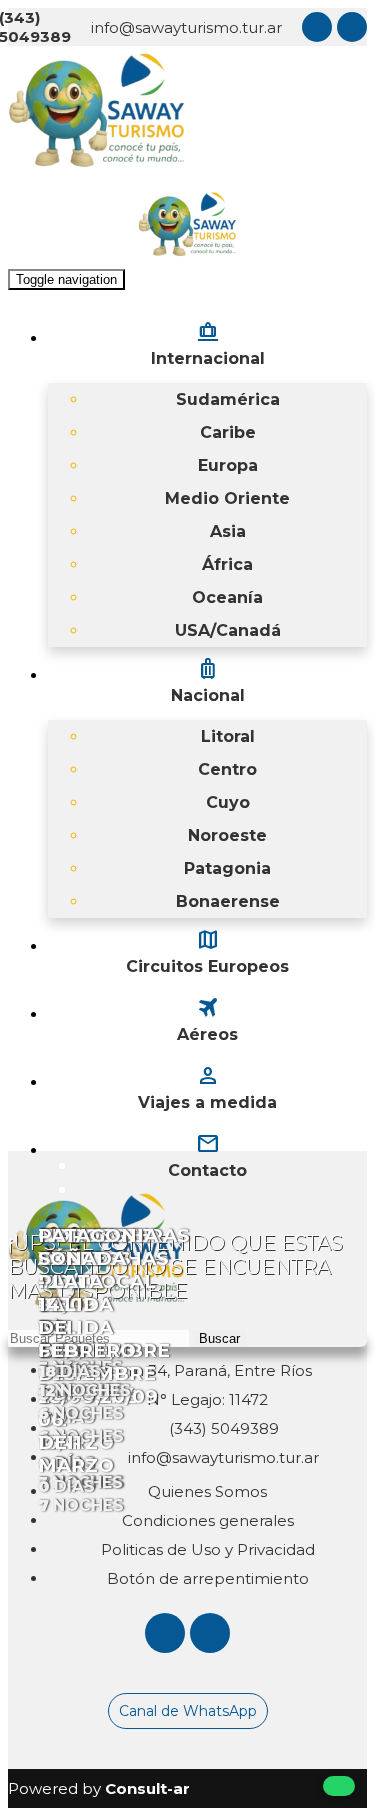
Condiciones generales (208, 1520)
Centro (227, 769)
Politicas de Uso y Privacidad (208, 1549)
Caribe (228, 432)
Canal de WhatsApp (188, 1711)
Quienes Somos (207, 1491)
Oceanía (227, 597)
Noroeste (227, 835)
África (227, 564)
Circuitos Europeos (207, 951)
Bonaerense (228, 901)
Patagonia (227, 868)
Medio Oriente (227, 498)
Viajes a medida (207, 1087)
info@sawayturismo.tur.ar (186, 27)
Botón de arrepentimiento (208, 1578)
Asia (228, 531)
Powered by (99, 1788)
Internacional (208, 343)
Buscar (219, 1338)
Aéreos (207, 1019)
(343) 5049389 (222, 1428)
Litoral (228, 736)
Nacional (208, 680)
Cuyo (228, 802)
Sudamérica (228, 399)
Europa (228, 465)
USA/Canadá (228, 630)
